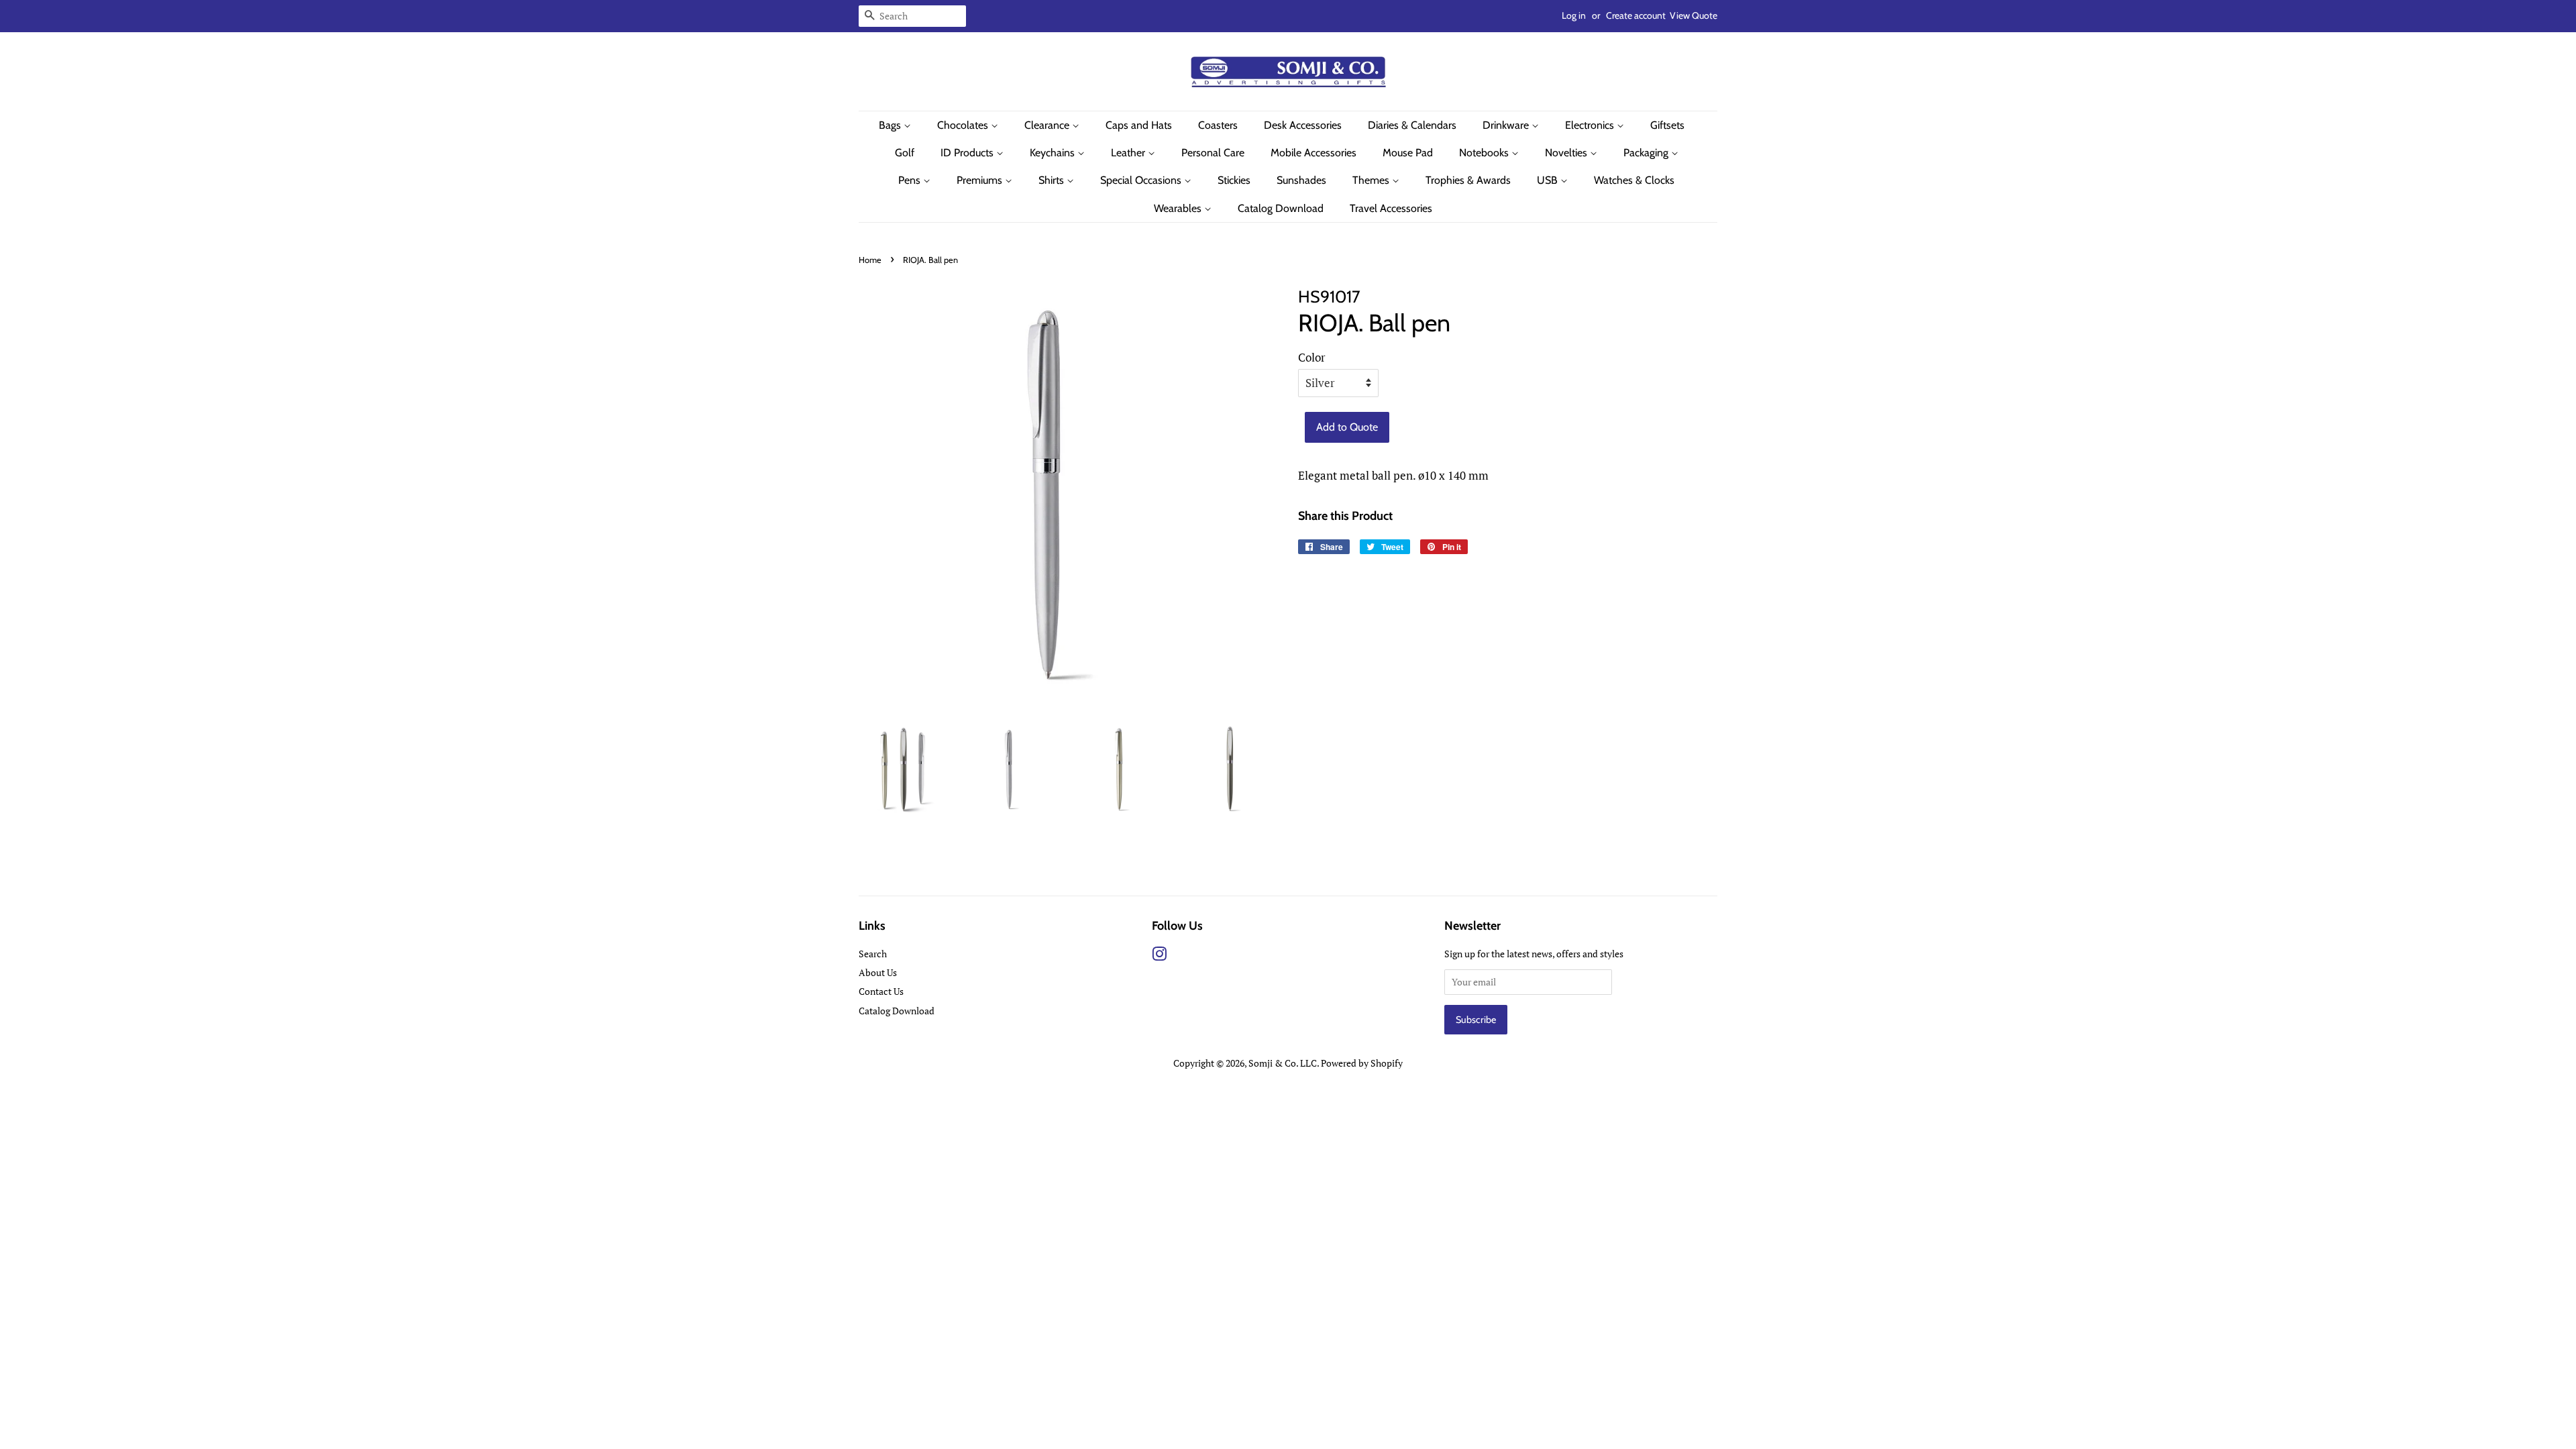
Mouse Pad (1408, 153)
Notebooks (1485, 153)
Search (873, 954)
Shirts (1053, 180)
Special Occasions (1142, 180)
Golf (905, 153)
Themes (1372, 180)
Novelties (1567, 153)
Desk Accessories (1303, 125)
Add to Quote (1347, 427)
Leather (1129, 153)
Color (1312, 357)
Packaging (1647, 153)
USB (1549, 180)
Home (870, 260)
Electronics (1591, 125)
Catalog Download (1281, 208)
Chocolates (964, 125)
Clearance (1048, 125)
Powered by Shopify (1362, 1063)
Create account (1636, 15)
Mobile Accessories (1313, 153)
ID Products (968, 153)
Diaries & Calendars (1412, 125)
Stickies (1234, 180)
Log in (1574, 15)
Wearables (1179, 208)
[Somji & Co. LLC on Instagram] (1159, 956)
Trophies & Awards (1468, 180)
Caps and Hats (1139, 125)
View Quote (1694, 15)
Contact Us (881, 991)
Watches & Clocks (1634, 180)
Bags (891, 125)
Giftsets (1667, 125)
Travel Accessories (1391, 208)
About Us (878, 972)
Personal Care (1213, 153)
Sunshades (1301, 180)
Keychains (1054, 153)
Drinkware (1507, 125)
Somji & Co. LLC (1283, 1063)
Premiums (981, 180)
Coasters (1218, 125)
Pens (911, 180)
